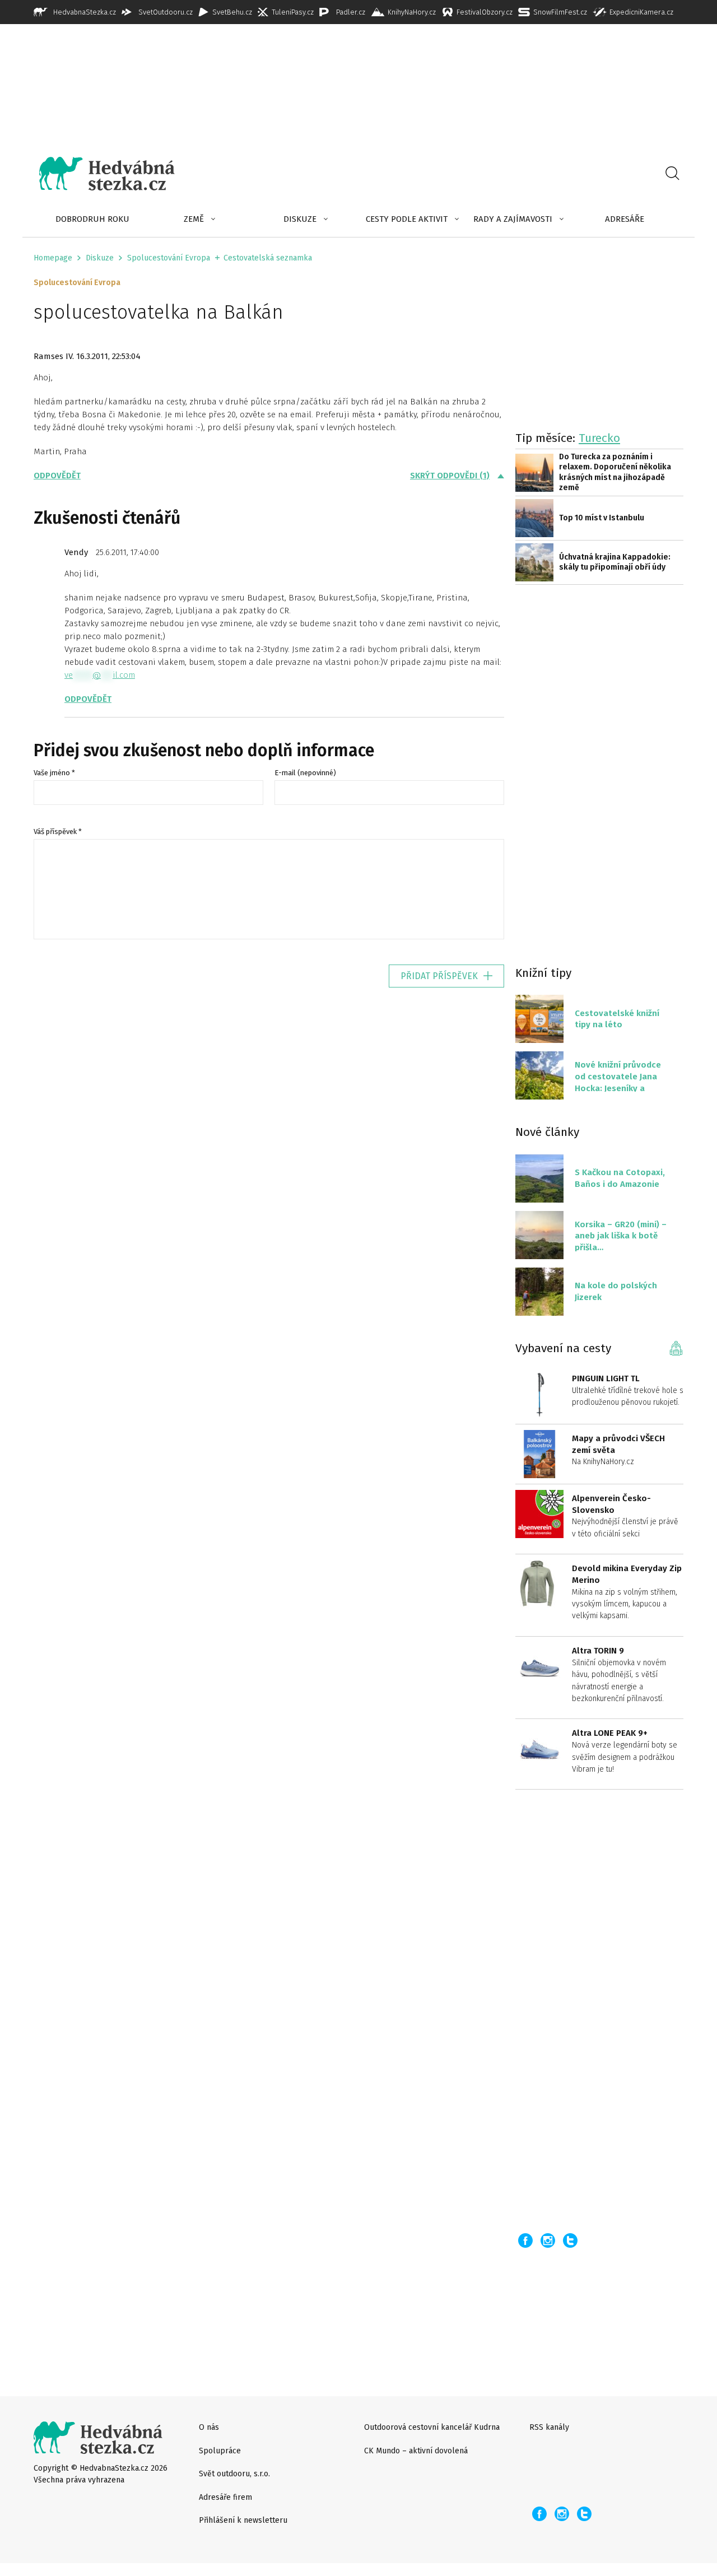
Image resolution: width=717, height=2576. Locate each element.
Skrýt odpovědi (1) (450, 476)
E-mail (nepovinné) (305, 773)
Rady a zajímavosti (513, 219)
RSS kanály (549, 2427)
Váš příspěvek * (58, 832)
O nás (209, 2427)
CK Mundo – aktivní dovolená (416, 2451)
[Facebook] (525, 2240)
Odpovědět (57, 476)
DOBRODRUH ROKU (92, 219)
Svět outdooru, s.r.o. (234, 2474)
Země (194, 219)
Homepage (53, 258)
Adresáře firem (225, 2497)
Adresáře (625, 219)
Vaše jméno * (54, 773)
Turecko (599, 438)
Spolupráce (220, 2451)
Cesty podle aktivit (407, 219)
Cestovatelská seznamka (268, 258)
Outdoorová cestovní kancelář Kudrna (432, 2427)
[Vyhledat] (672, 174)
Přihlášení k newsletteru (243, 2520)
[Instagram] (548, 2240)
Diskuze (300, 219)
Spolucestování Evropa (169, 258)
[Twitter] (570, 2240)
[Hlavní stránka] (99, 174)
